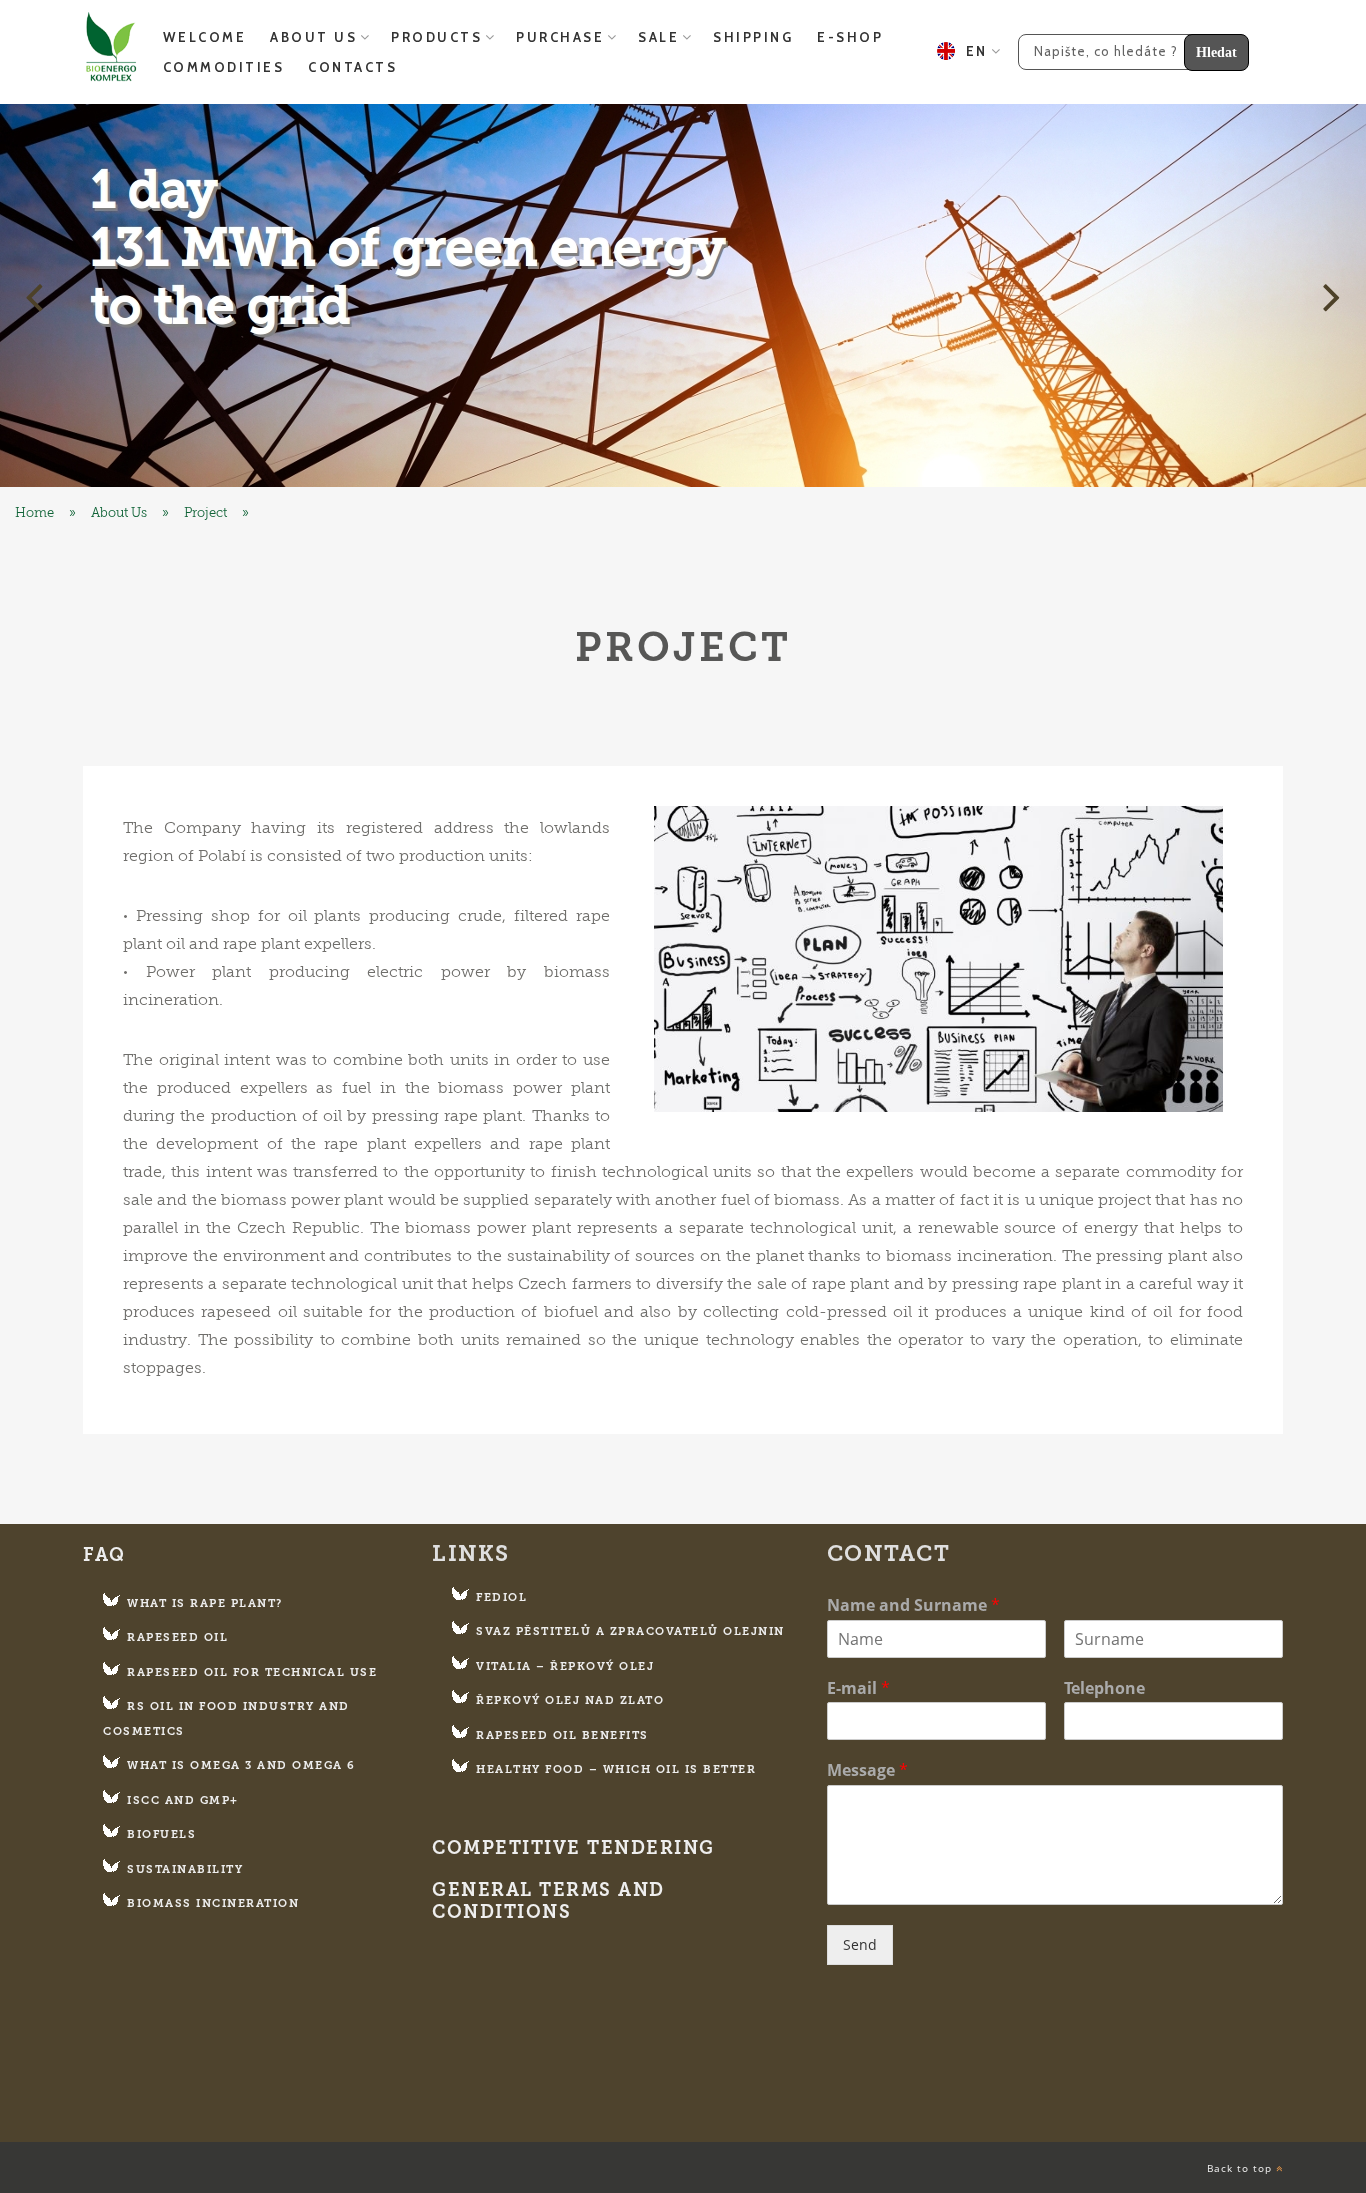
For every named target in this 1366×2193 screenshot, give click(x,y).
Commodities (224, 67)
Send (860, 1944)
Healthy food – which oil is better (616, 1769)
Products (436, 37)
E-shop (850, 37)
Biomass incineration (213, 1903)
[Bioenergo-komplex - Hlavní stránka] (683, 295)
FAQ (104, 1555)
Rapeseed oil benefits (562, 1735)
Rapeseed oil (177, 1637)
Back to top (1241, 2168)
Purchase (560, 37)
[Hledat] (1125, 49)
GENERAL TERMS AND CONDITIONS (548, 1901)
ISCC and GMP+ (183, 1800)
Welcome (205, 37)
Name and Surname (913, 1605)
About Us (313, 37)
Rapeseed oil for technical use (252, 1672)
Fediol (501, 1597)
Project (205, 512)
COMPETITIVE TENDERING (573, 1848)
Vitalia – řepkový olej (565, 1666)
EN (971, 51)
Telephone (1104, 1688)
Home (34, 512)
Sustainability (185, 1869)
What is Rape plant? (205, 1603)
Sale (658, 37)
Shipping (753, 37)
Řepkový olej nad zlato (570, 1700)
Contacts (352, 67)
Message (867, 1770)
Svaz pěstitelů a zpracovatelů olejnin (630, 1631)
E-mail (858, 1688)
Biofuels (161, 1834)
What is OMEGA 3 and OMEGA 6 (241, 1765)
